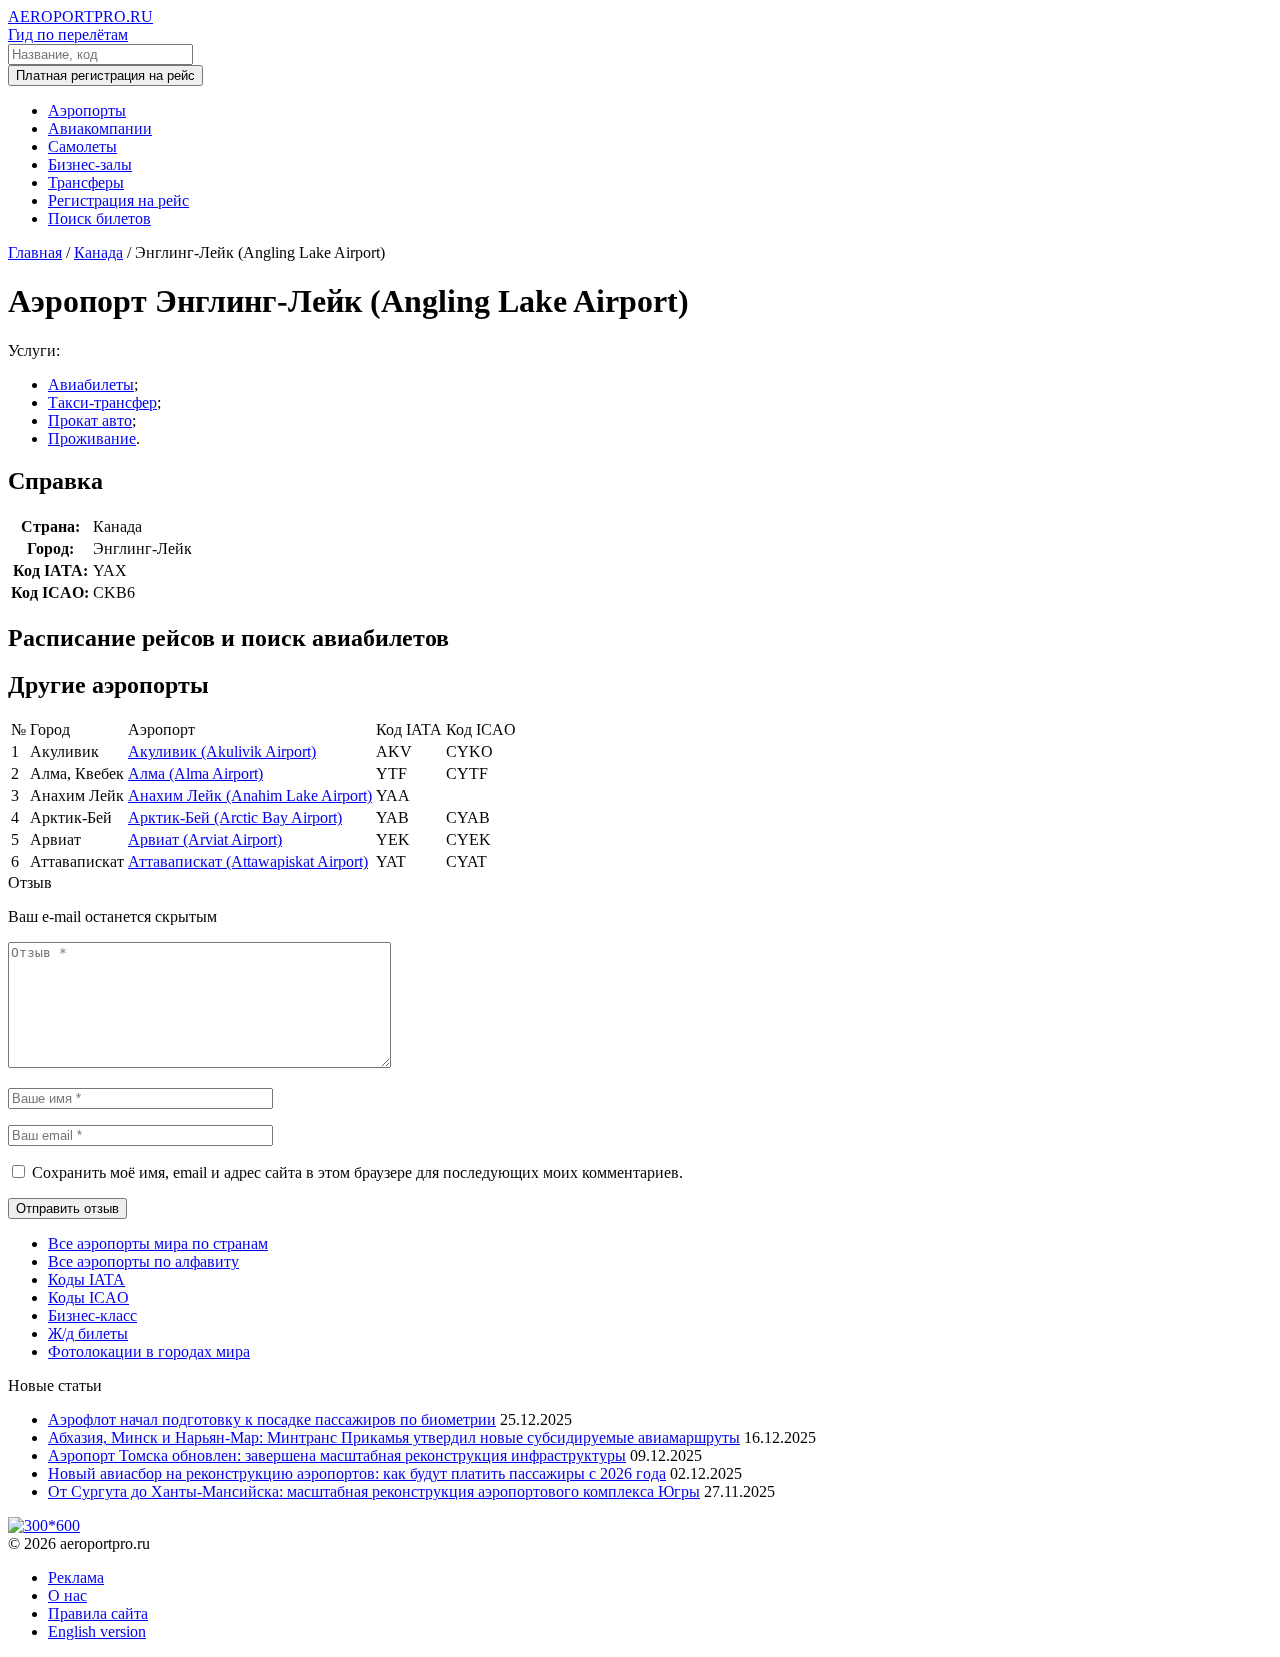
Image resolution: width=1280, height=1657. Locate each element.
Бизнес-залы (90, 164)
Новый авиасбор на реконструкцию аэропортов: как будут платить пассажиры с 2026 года (357, 1473)
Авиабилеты (91, 384)
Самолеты (82, 146)
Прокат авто (90, 420)
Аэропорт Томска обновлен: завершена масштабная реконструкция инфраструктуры (337, 1455)
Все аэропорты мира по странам (158, 1243)
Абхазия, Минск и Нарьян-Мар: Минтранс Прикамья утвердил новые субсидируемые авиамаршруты (394, 1437)
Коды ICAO (88, 1297)
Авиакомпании (100, 128)
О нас (67, 1595)
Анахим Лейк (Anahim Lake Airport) (250, 795)
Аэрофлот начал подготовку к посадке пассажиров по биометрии (272, 1419)
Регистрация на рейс (118, 200)
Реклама (76, 1577)
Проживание (92, 438)
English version (97, 1631)
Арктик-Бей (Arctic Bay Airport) (235, 817)
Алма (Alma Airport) (195, 773)
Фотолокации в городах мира (149, 1351)
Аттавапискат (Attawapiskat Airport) (248, 861)
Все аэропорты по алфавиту (143, 1261)
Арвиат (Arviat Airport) (205, 839)
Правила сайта (98, 1613)
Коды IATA (86, 1279)
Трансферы (86, 182)
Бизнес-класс (92, 1315)
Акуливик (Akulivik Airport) (222, 751)
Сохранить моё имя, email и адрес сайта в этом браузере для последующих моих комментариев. (357, 1172)
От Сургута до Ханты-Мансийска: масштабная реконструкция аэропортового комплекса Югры (374, 1491)
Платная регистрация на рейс (105, 75)
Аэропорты (87, 110)
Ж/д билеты (88, 1333)
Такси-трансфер (102, 402)
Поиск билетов (99, 218)
